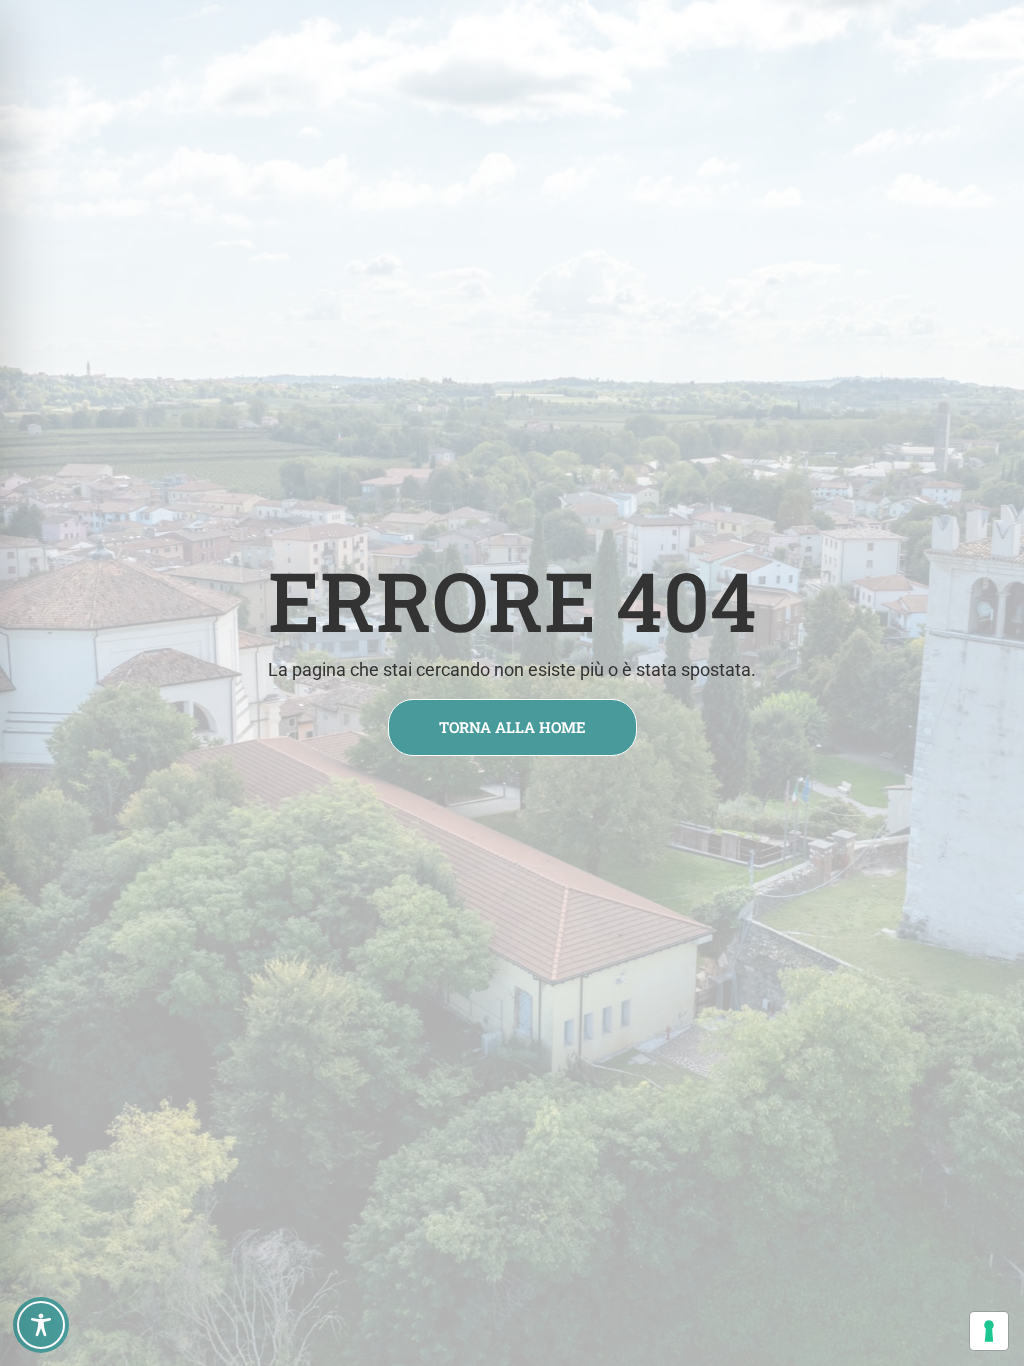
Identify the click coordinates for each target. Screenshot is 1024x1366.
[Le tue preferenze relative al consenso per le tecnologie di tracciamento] (989, 1331)
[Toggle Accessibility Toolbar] (41, 1325)
